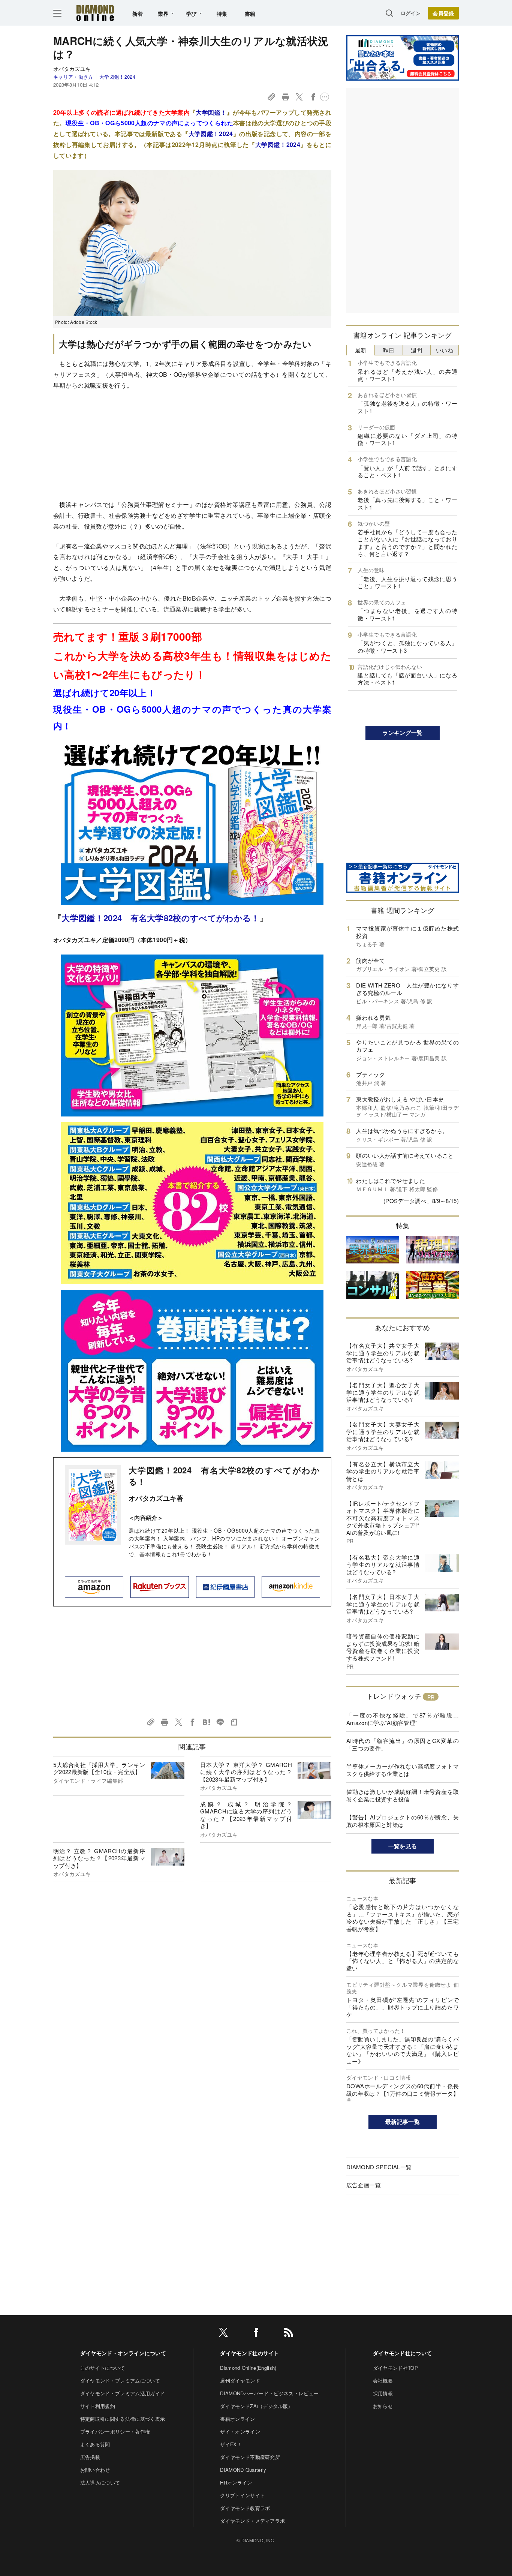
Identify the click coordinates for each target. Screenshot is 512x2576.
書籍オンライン (237, 2419)
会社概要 (383, 2380)
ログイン (411, 13)
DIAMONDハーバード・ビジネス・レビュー (269, 2393)
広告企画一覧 (364, 2185)
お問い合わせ (95, 2470)
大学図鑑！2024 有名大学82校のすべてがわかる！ (160, 918)
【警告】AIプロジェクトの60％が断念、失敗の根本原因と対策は (403, 1821)
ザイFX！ (231, 2444)
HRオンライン (236, 2482)
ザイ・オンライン (240, 2431)
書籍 (250, 13)
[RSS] (289, 2334)
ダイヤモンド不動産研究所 (250, 2457)
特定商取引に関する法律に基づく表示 (123, 2419)
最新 (361, 350)
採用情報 (383, 2393)
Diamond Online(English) (248, 2368)
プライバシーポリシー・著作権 (115, 2431)
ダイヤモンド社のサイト (250, 2353)
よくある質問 (95, 2444)
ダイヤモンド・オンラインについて (123, 2353)
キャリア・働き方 (73, 77)
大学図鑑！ (211, 112)
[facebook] (256, 2334)
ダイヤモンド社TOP (395, 2368)
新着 (138, 13)
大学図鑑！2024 (117, 77)
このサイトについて (103, 2368)
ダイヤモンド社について (403, 2353)
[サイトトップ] (95, 13)
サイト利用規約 (98, 2406)
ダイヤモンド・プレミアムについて (120, 2380)
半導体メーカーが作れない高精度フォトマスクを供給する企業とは (403, 1770)
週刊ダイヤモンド (240, 2380)
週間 (417, 350)
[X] (223, 2334)
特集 (222, 13)
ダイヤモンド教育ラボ (245, 2508)
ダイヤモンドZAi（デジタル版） (256, 2406)
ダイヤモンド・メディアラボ (252, 2521)
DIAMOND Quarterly (243, 2470)
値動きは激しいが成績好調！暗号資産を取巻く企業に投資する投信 (403, 1795)
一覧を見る (403, 1846)
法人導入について (100, 2482)
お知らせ (383, 2406)
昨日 (388, 350)
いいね (445, 350)
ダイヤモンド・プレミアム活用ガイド (123, 2393)
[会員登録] (443, 13)
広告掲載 (90, 2457)
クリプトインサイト (243, 2495)
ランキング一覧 (402, 733)
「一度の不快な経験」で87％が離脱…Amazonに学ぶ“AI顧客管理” (403, 1719)
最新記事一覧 (403, 2122)
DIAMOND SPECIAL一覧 (379, 2167)
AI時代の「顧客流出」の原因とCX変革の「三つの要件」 (403, 1744)
